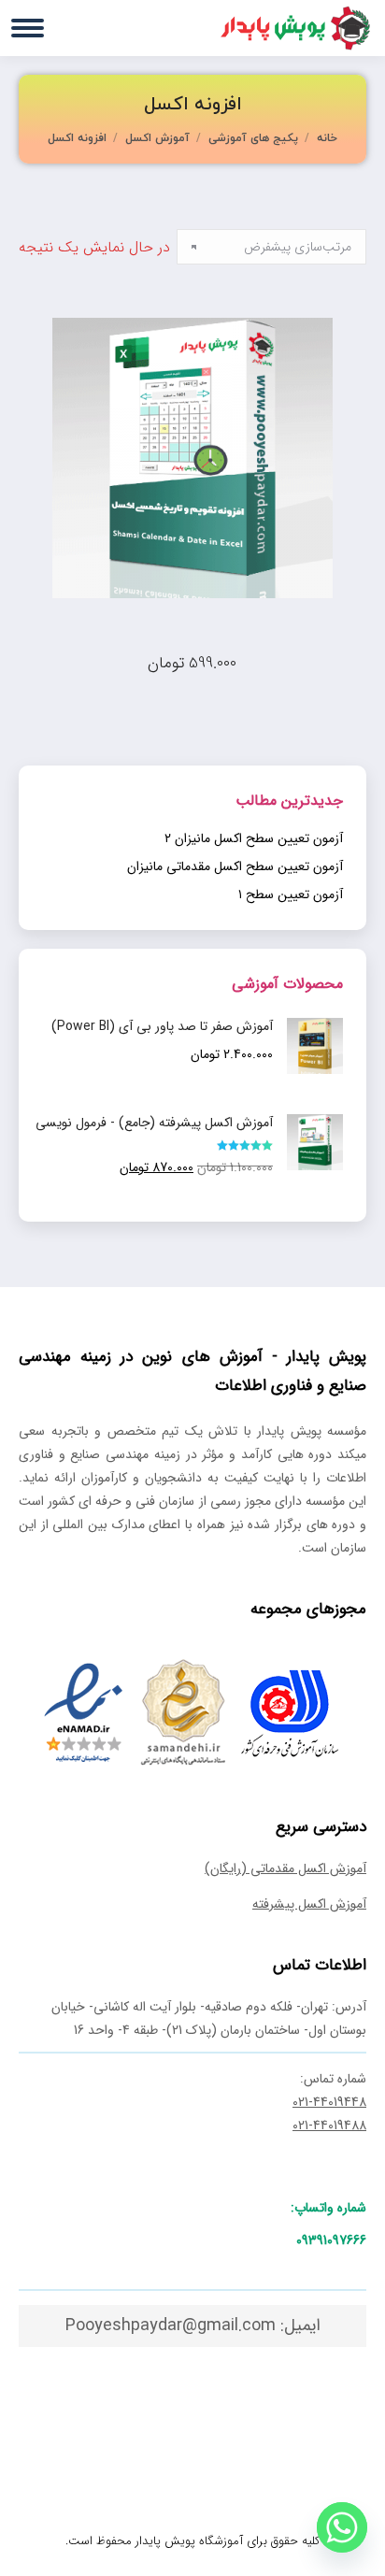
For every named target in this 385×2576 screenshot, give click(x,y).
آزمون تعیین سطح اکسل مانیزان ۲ (254, 838)
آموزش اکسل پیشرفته (309, 1904)
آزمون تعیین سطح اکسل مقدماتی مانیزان (235, 866)
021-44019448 (329, 2102)
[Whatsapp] (342, 2527)
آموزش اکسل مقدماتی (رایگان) (285, 1868)
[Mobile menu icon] (28, 28)
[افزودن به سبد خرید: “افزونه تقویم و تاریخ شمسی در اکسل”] (330, 618)
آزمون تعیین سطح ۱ (291, 894)
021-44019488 (329, 2125)
